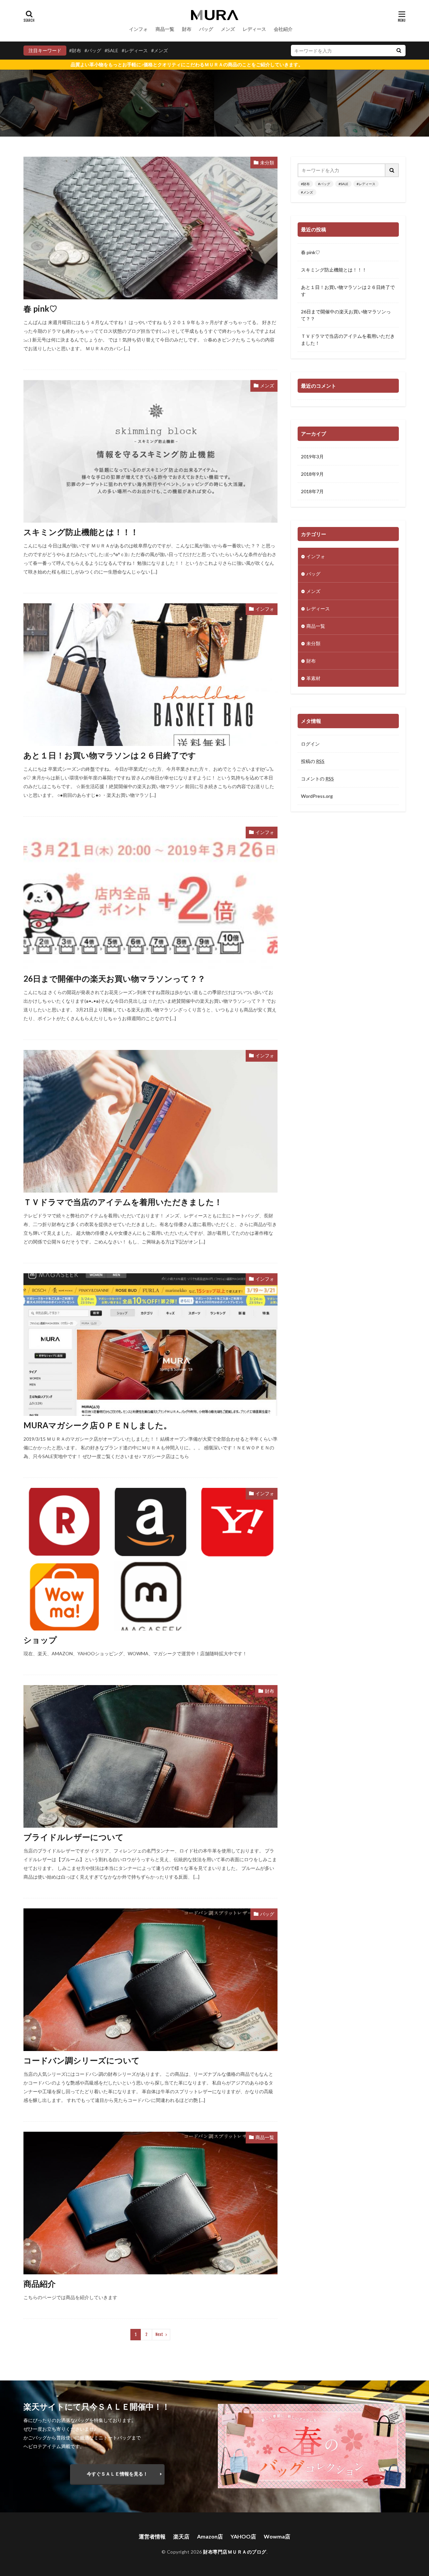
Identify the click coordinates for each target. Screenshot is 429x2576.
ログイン (310, 744)
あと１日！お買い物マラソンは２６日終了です (110, 755)
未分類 (267, 163)
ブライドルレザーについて (74, 1837)
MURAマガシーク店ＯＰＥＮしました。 (98, 1425)
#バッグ (93, 50)
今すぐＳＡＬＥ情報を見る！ (117, 2474)
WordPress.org (317, 796)
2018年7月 (312, 491)
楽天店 (181, 2536)
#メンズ (160, 50)
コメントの (317, 779)
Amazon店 (210, 2536)
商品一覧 (165, 29)
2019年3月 (312, 457)
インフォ (138, 29)
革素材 (313, 678)
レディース (254, 29)
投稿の (313, 761)
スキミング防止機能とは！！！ (81, 532)
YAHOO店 (243, 2536)
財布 (187, 29)
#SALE (111, 50)
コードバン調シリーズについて (82, 2060)
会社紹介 (283, 29)
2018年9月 (312, 474)
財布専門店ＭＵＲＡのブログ (235, 2552)
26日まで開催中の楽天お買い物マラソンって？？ (114, 978)
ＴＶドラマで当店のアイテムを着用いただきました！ (123, 1202)
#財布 (75, 50)
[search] (399, 51)
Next (159, 2334)
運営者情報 (152, 2536)
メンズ (228, 29)
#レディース (135, 50)
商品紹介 (40, 2284)
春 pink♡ (40, 309)
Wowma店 (277, 2536)
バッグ (206, 29)
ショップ (40, 1640)
